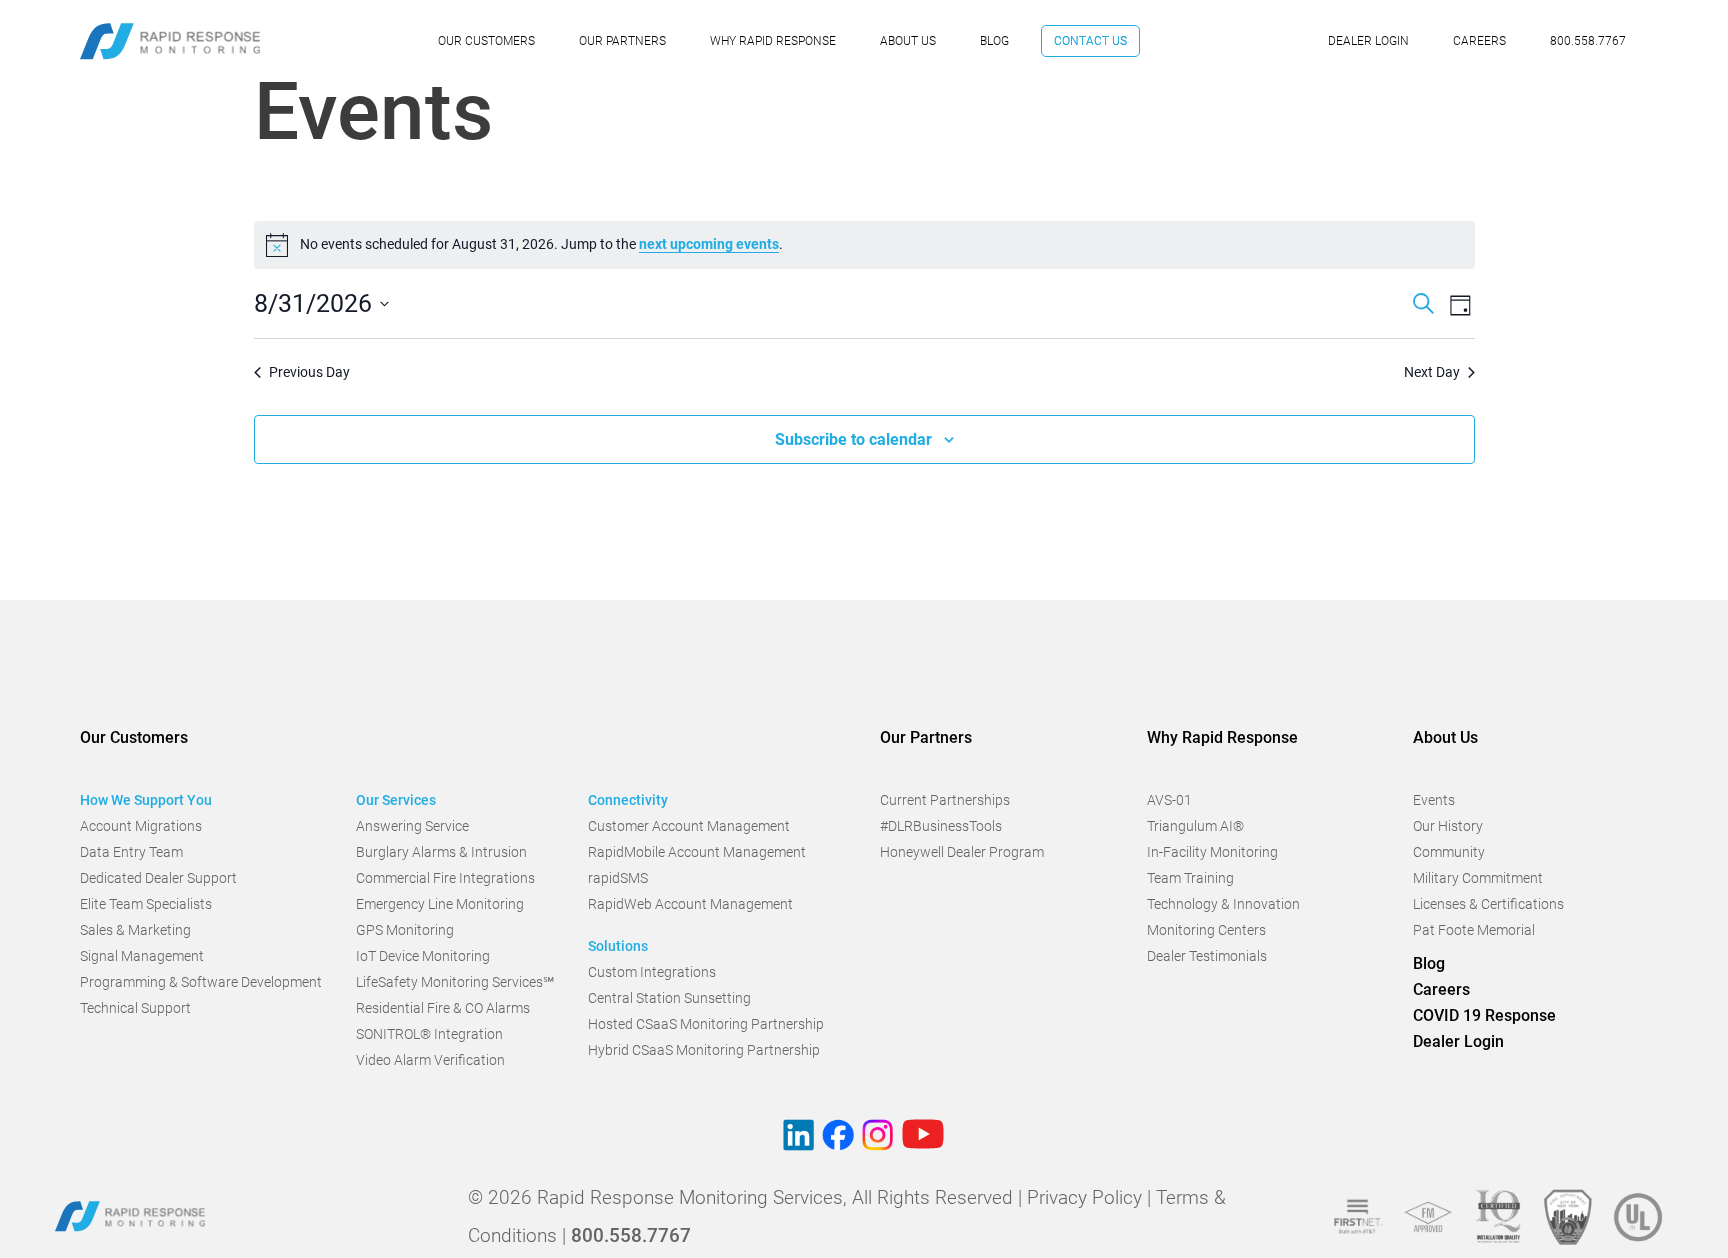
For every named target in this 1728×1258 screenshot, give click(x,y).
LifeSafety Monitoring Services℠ (455, 982)
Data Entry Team (131, 852)
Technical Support (135, 1008)
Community (1449, 852)
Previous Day (309, 372)
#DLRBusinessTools (941, 826)
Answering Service (412, 826)
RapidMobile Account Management (697, 852)
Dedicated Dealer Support (158, 878)
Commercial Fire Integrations (445, 878)
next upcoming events (709, 244)
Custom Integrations (652, 972)
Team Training (1190, 878)
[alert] (864, 245)
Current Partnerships (945, 800)
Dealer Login (1368, 41)
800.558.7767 (1588, 41)
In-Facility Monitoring (1212, 852)
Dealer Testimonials (1207, 956)
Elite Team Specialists (146, 904)
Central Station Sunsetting (669, 998)
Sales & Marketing (135, 930)
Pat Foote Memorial (1474, 930)
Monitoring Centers (1206, 930)
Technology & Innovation (1223, 904)
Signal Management (142, 956)
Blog (994, 41)
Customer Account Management (689, 826)
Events (1434, 800)
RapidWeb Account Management (690, 904)
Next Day (1432, 372)
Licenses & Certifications (1488, 904)
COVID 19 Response (1484, 1015)
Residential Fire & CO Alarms (443, 1008)
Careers (1479, 41)
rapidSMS (618, 878)
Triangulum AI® (1195, 826)
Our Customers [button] (134, 737)
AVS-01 (1169, 800)
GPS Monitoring (405, 930)
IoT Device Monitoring (423, 956)
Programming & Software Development (201, 982)
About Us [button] (1445, 737)
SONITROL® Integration (429, 1034)
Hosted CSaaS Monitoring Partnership (706, 1024)
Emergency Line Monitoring (440, 904)
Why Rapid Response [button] (1222, 737)
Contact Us (1090, 41)
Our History (1448, 826)
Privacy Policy (1084, 1197)
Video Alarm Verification (430, 1060)
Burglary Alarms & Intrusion (441, 852)
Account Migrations (141, 826)
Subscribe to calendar (853, 439)
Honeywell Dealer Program (962, 852)
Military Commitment (1478, 878)
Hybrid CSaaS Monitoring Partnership (704, 1050)
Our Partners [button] (926, 737)
